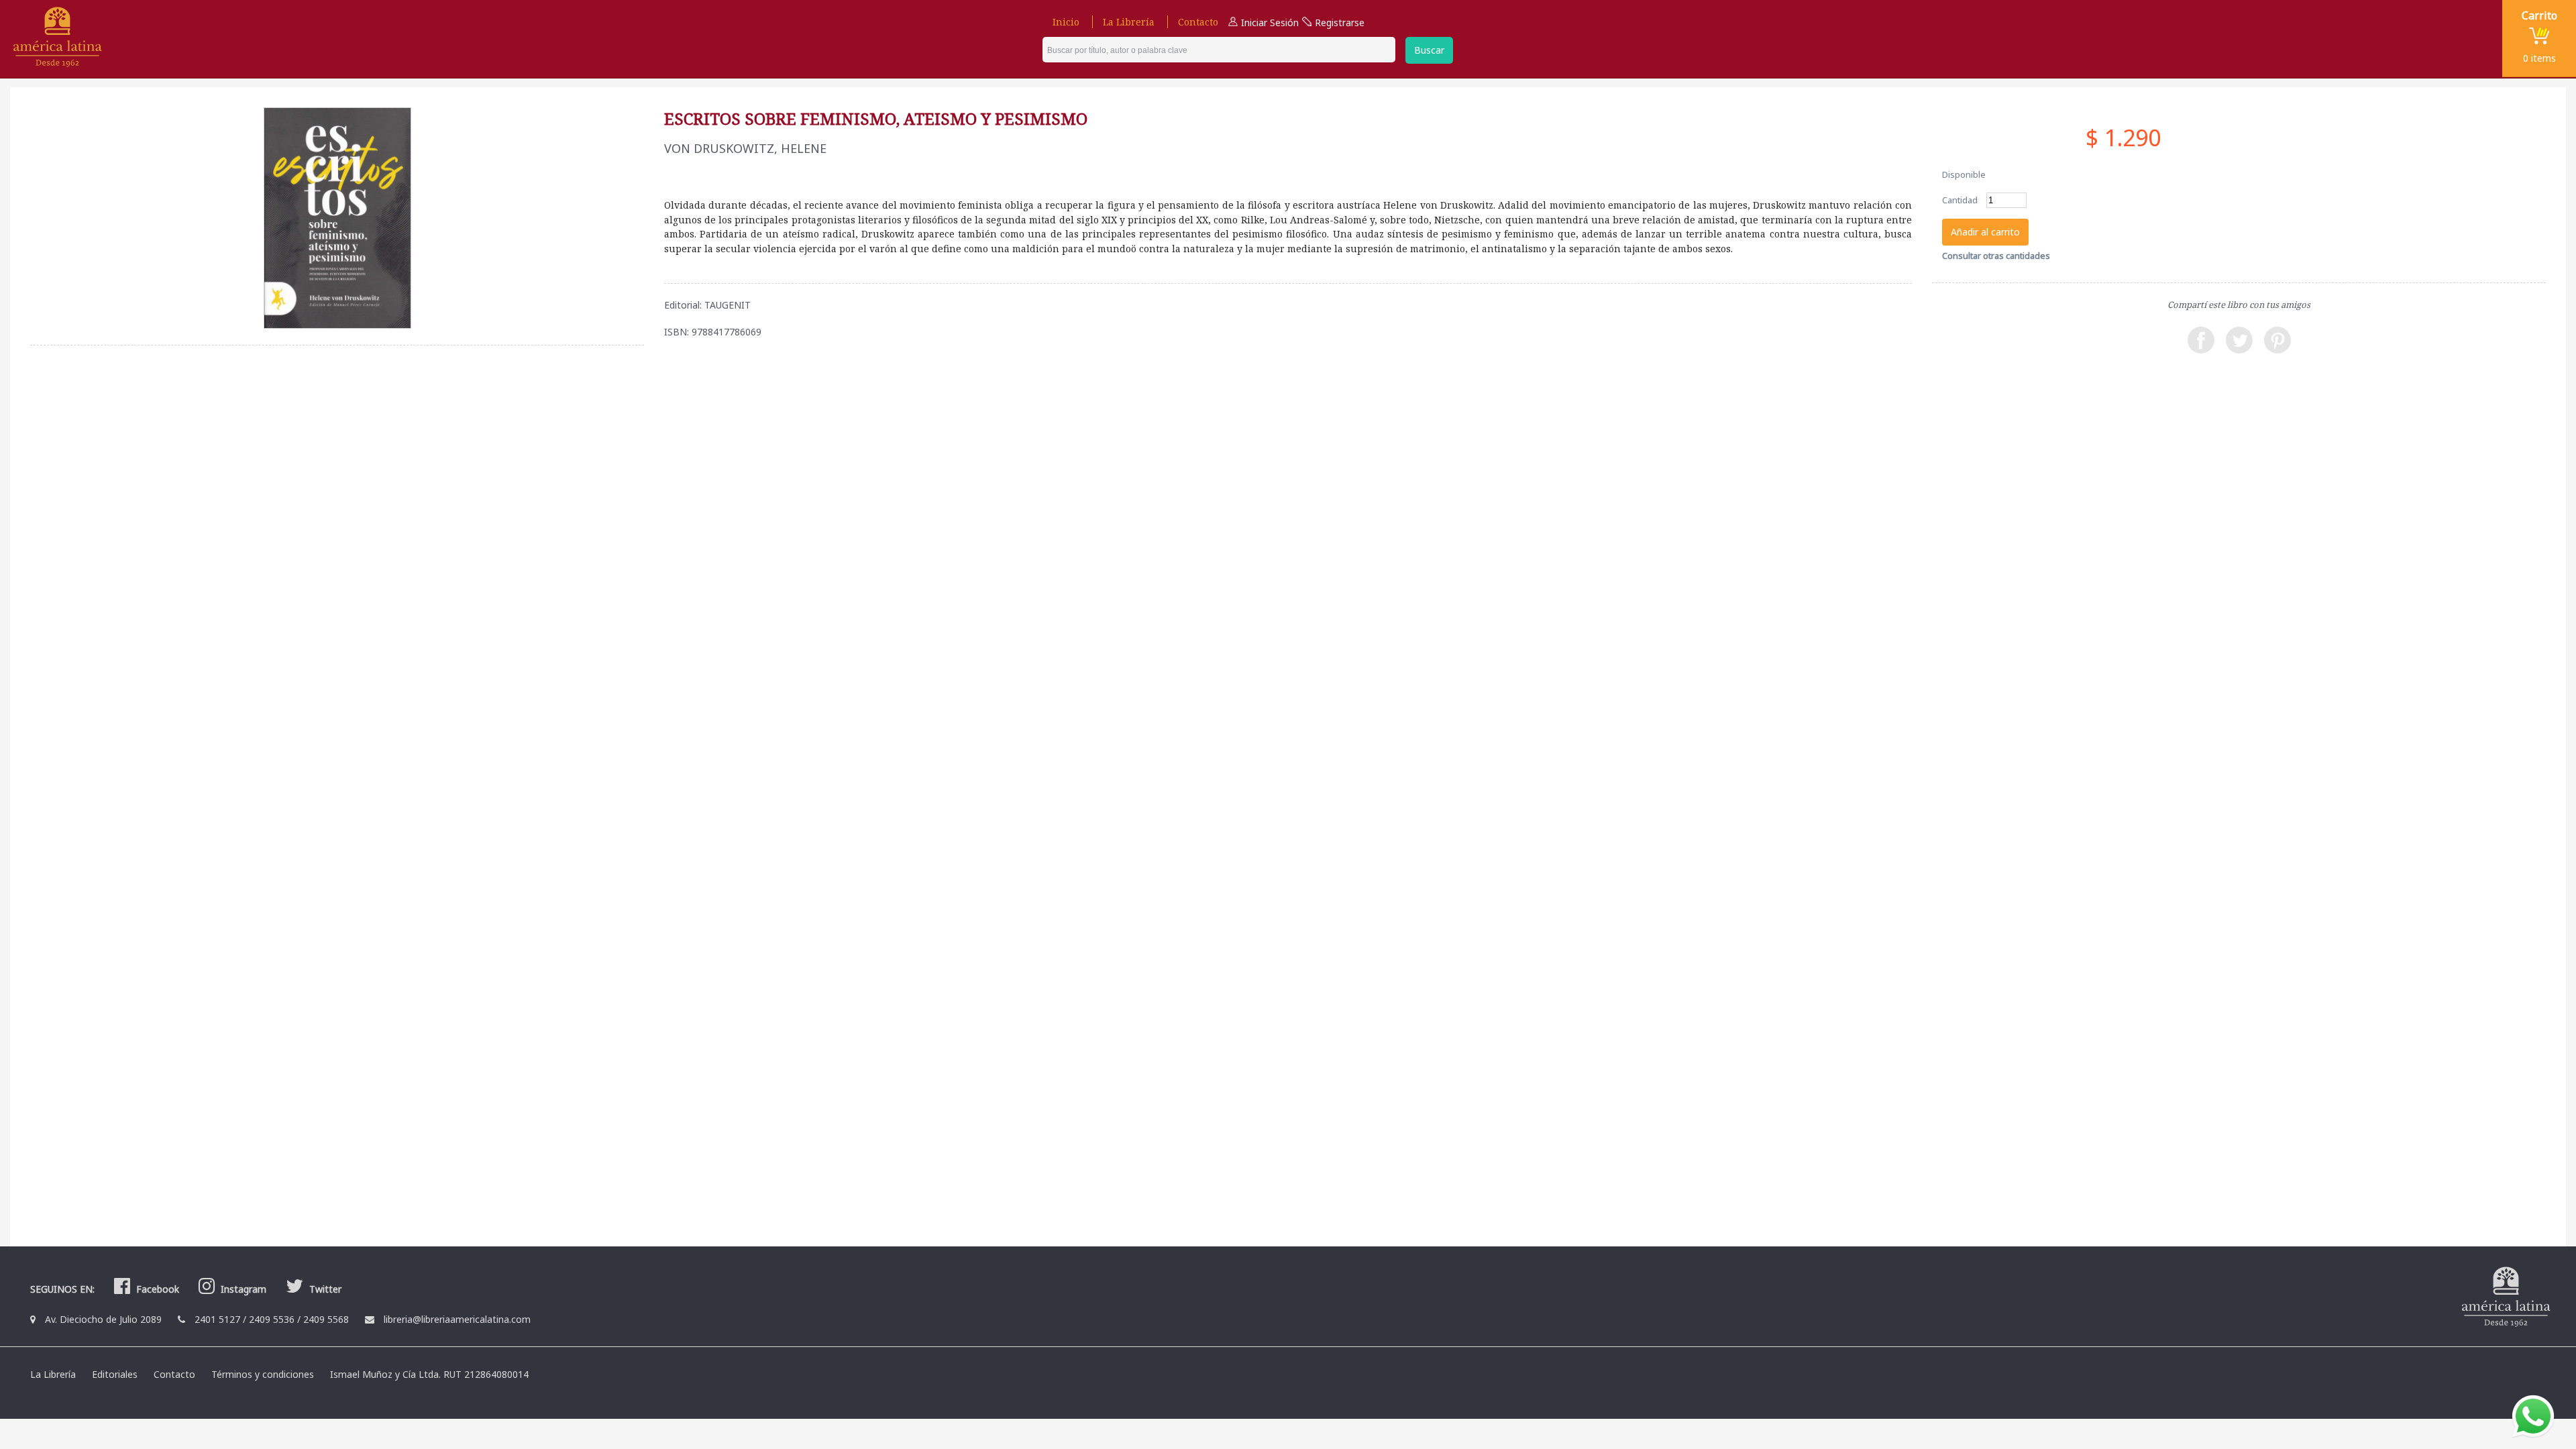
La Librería (1129, 22)
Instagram (242, 1289)
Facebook (156, 1289)
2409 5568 (326, 1319)
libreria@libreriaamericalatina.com (457, 1319)
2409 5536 (272, 1319)
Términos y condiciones (263, 1374)
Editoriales (115, 1374)
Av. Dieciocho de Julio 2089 (103, 1319)
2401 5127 (217, 1319)
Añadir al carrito (1985, 232)
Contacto (1198, 22)
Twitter (324, 1289)
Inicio (1066, 22)
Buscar (1429, 50)
